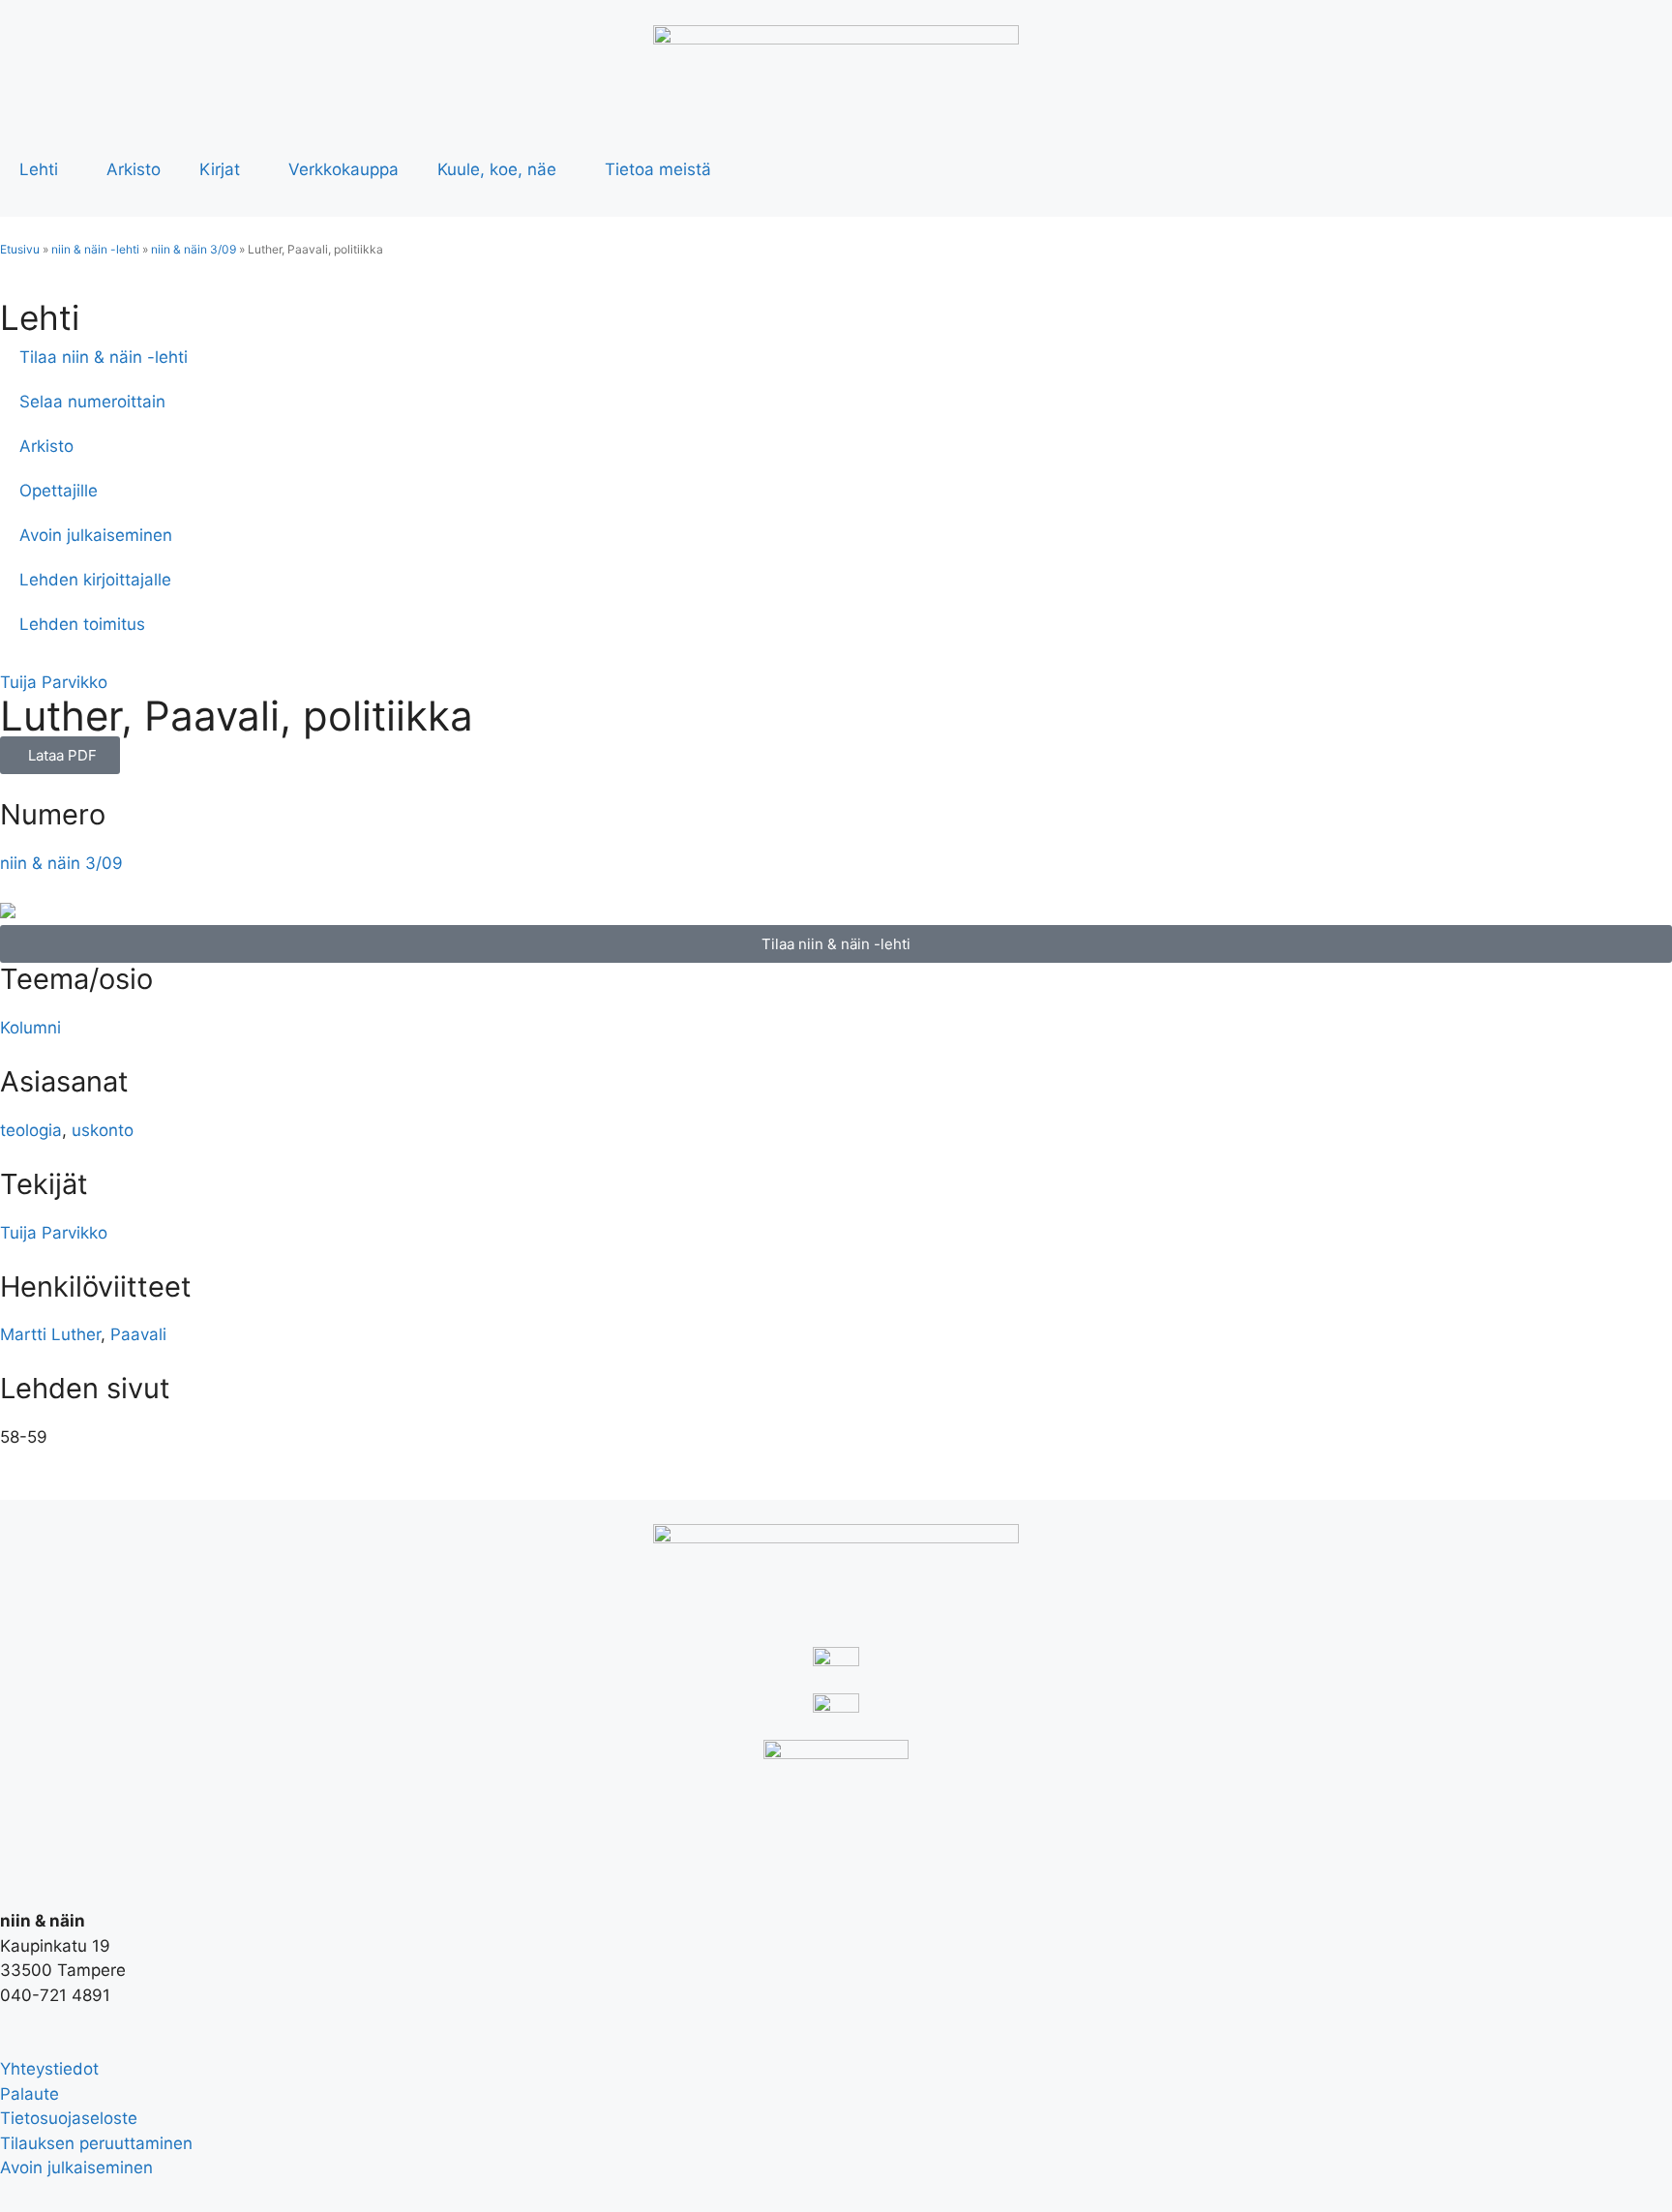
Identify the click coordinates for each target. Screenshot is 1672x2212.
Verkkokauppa (343, 169)
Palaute (30, 2094)
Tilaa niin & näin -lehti (104, 357)
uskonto (103, 1130)
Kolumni (30, 1028)
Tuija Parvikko (54, 682)
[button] (60, 755)
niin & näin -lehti (95, 249)
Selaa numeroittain (92, 402)
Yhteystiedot (49, 2069)
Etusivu (20, 249)
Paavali (138, 1334)
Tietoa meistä (658, 169)
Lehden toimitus (82, 624)
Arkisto (134, 169)
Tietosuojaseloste (69, 2118)
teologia (31, 1130)
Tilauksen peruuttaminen (96, 2143)
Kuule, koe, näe (497, 169)
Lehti (39, 169)
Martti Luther (50, 1334)
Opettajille (59, 491)
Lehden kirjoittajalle (95, 580)
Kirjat (220, 169)
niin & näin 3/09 (194, 249)
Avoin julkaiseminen (96, 535)
